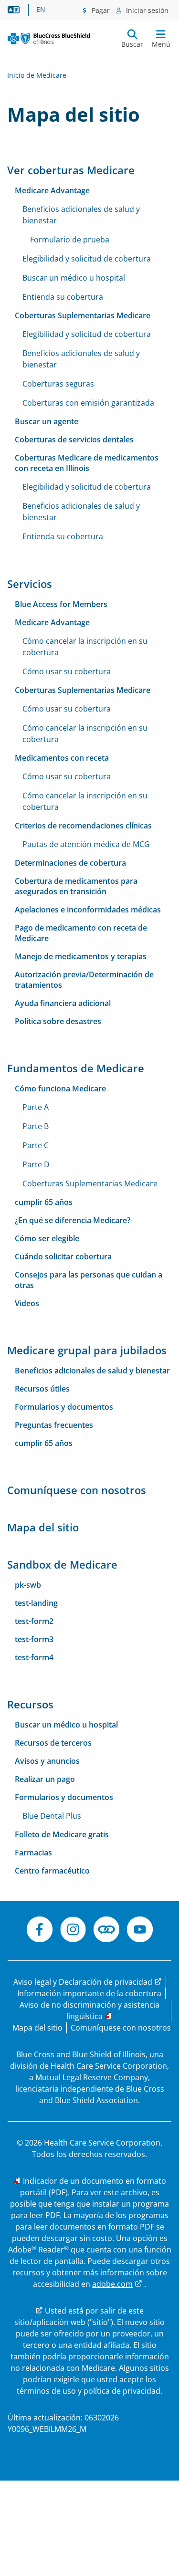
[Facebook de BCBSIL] (40, 1931)
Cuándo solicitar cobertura (63, 1257)
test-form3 (34, 1639)
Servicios (30, 584)
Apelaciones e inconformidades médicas (88, 910)
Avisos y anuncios (47, 1761)
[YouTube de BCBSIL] (140, 1931)
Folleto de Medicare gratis (62, 1834)
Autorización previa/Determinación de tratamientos (84, 980)
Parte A (36, 1107)
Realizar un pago (45, 1779)
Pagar (100, 10)
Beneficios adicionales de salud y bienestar (81, 215)
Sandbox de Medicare (62, 1564)
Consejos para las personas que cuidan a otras (89, 1280)
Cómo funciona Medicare (60, 1089)
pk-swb (28, 1585)
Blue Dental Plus (52, 1816)
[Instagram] (73, 1931)
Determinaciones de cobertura (70, 863)
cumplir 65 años (44, 1202)
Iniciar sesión (146, 10)
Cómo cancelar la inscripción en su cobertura (85, 647)
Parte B (36, 1126)
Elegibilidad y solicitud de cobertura (87, 259)
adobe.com (112, 2284)
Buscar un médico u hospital (74, 278)
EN (41, 10)
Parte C (36, 1145)
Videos (27, 1303)
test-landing (36, 1603)
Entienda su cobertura (63, 297)
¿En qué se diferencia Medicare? (73, 1220)
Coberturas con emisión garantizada (88, 403)
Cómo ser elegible (47, 1238)
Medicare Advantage (52, 190)
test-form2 (34, 1621)
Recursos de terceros (53, 1743)
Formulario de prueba (70, 240)
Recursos (30, 1704)
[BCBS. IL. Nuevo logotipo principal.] (49, 39)
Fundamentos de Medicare (76, 1068)
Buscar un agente (47, 421)
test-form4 (34, 1657)
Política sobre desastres (58, 1021)
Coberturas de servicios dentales (74, 440)
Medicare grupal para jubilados (87, 1350)
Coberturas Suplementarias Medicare (83, 315)
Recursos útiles (42, 1389)
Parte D (36, 1164)
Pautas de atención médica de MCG (86, 844)
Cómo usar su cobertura (67, 671)
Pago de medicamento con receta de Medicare (81, 933)
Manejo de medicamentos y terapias (81, 956)
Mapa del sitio (43, 1527)
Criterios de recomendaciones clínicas (83, 826)
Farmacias (33, 1853)
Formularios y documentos (64, 1407)
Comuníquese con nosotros (77, 1490)
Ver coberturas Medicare (71, 170)
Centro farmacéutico (52, 1871)
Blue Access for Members (61, 604)
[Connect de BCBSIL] (106, 1931)
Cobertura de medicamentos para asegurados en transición (76, 886)
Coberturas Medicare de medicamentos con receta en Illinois (87, 463)
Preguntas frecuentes (54, 1425)
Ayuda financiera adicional (63, 1003)
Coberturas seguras (58, 384)
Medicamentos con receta (62, 758)
